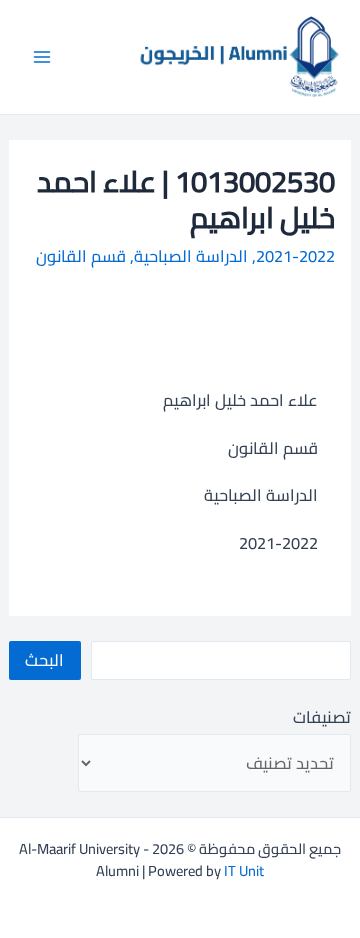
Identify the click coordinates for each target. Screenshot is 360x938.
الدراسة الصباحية (191, 256)
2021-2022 (295, 256)
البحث (44, 660)
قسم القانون (81, 256)
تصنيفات (322, 717)
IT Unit (244, 870)
